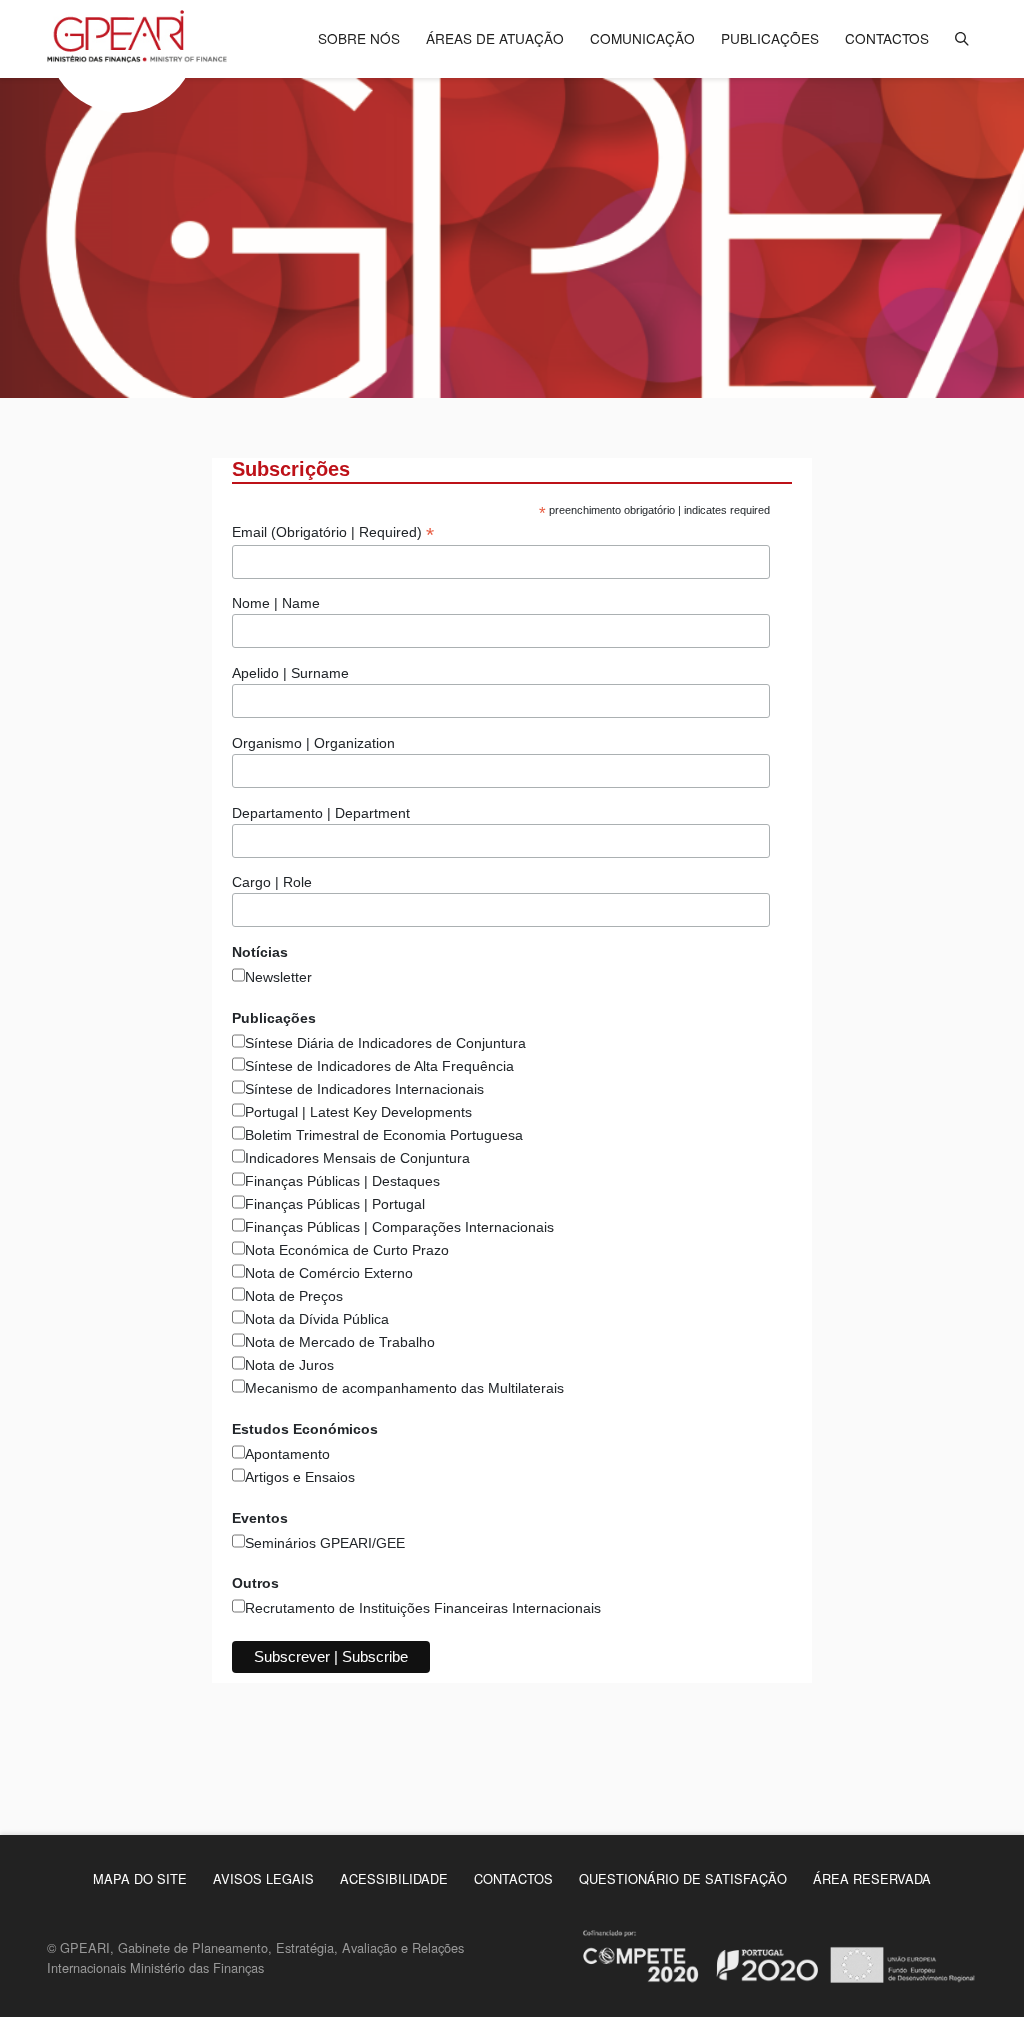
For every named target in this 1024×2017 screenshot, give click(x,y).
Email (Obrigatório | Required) (333, 532)
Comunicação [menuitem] (642, 38)
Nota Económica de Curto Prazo (347, 1250)
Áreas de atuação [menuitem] (495, 38)
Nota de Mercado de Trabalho (340, 1342)
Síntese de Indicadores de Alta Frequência (379, 1066)
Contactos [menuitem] (887, 38)
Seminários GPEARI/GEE (325, 1543)
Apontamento (287, 1454)
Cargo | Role (272, 882)
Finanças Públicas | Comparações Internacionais (399, 1227)
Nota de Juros (289, 1365)
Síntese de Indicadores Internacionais (364, 1089)
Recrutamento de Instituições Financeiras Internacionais (423, 1608)
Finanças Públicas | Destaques (342, 1181)
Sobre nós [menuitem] (359, 38)
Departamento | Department (321, 813)
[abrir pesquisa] (962, 38)
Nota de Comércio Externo (329, 1273)
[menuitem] (140, 1878)
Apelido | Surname (290, 673)
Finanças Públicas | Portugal (335, 1204)
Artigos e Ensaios (300, 1477)
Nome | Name (276, 603)
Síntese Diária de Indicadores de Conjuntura (385, 1043)
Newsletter (278, 977)
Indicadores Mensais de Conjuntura (357, 1158)
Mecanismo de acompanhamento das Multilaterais (404, 1388)
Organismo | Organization (313, 743)
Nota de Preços (294, 1296)
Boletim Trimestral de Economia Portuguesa (384, 1135)
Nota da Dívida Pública (317, 1319)
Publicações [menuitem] (770, 38)
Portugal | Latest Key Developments (358, 1112)
